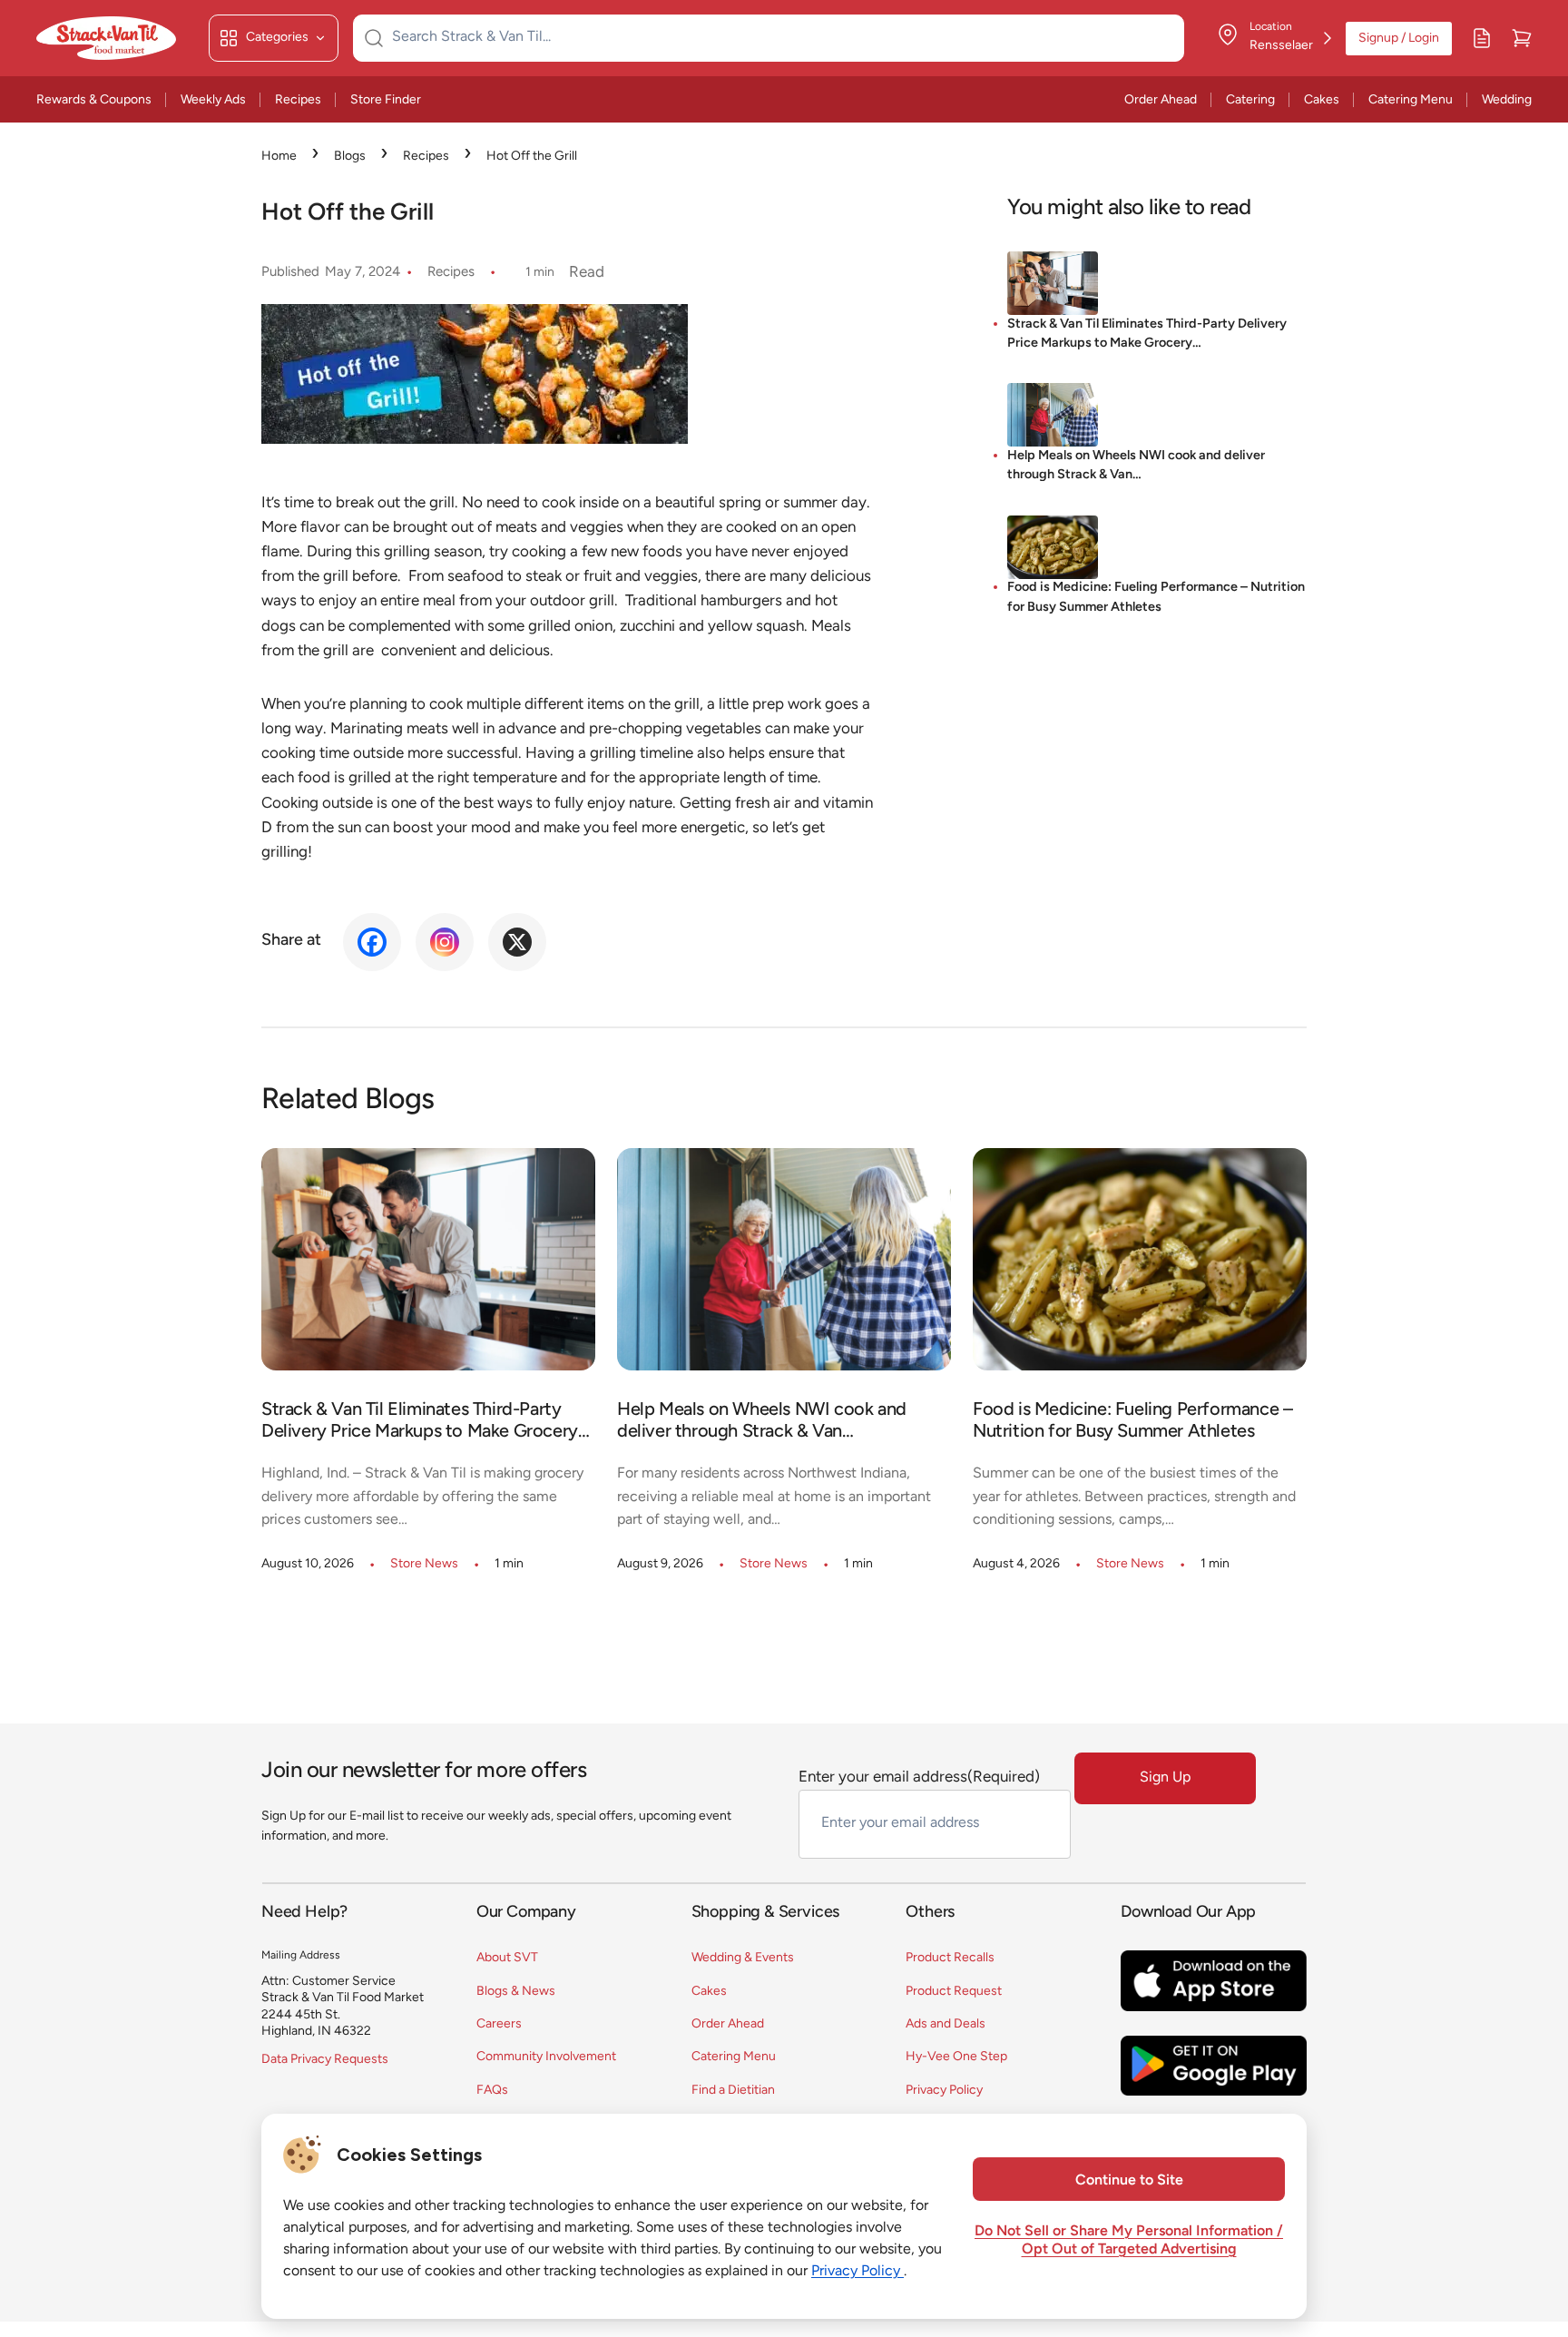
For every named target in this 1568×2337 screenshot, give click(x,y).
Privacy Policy (944, 2091)
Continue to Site (1129, 2181)
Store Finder (386, 100)
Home (279, 157)
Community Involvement (546, 2057)
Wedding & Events (743, 1958)
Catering (1250, 100)
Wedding (1507, 100)
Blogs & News (516, 1992)
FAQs (492, 2091)
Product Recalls (950, 1958)
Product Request (954, 1992)
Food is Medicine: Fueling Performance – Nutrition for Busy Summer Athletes (1156, 599)
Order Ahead (1161, 100)
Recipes (298, 100)
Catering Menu (1411, 100)
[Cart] (1522, 38)
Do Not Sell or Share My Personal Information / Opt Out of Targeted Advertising (1129, 2241)
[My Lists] (1482, 38)
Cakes (1322, 100)
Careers (499, 2024)
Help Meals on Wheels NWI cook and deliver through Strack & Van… (1136, 466)
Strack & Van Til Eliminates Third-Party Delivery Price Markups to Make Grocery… (1147, 334)
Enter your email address (919, 1777)
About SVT (507, 1958)
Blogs (350, 157)
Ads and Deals (946, 2024)
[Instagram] (445, 942)
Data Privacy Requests (325, 2060)
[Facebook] (372, 942)
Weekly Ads (213, 100)
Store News (424, 1564)
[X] (517, 942)
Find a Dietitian (733, 2091)
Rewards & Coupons (94, 100)
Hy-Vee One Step (956, 2057)
